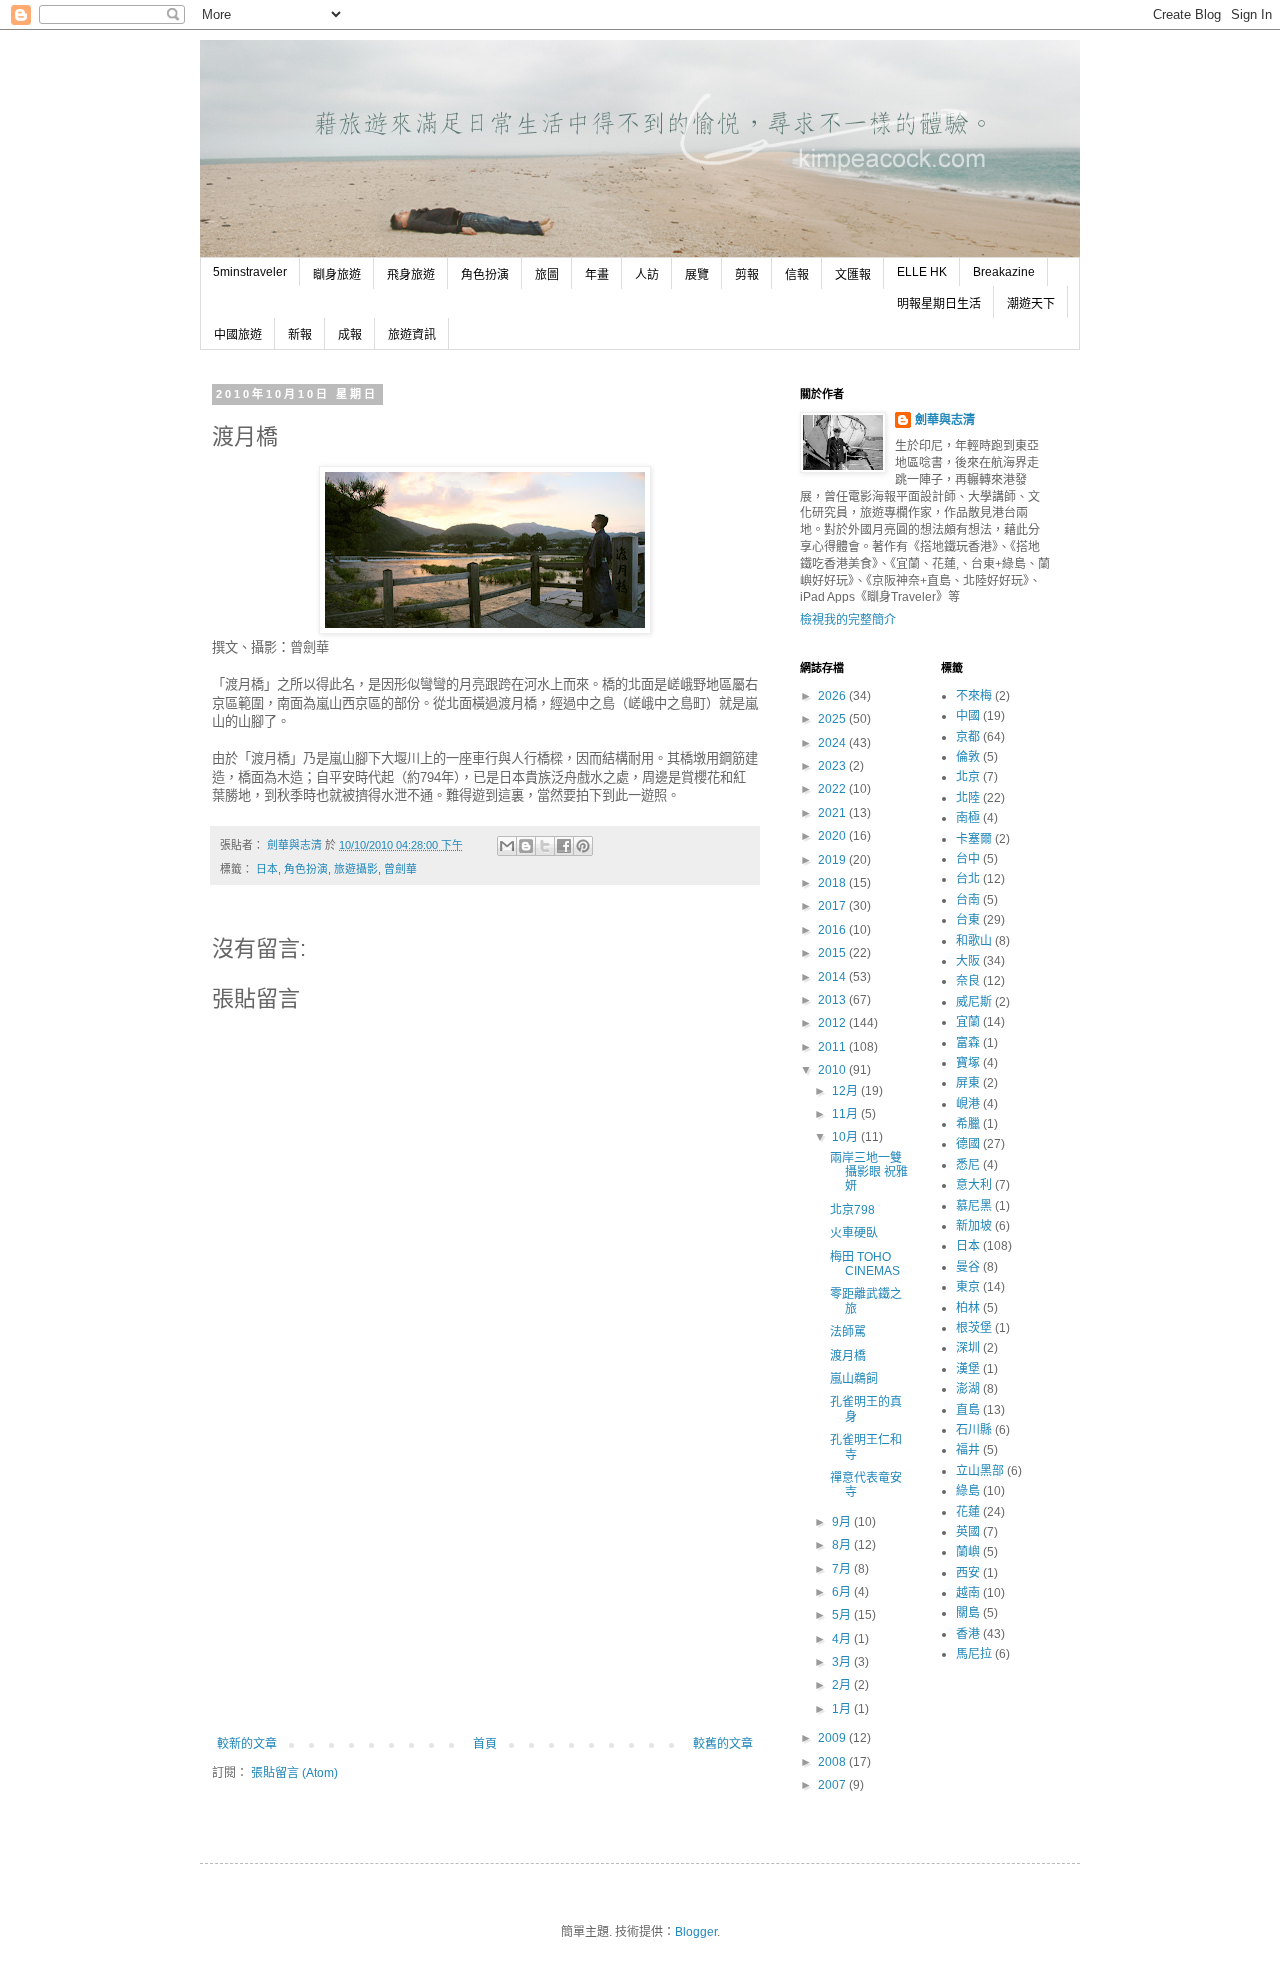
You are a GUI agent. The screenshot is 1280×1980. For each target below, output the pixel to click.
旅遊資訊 (412, 335)
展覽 (697, 275)
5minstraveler (250, 272)
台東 (968, 920)
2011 (833, 1047)
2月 (843, 1685)
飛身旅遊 (411, 275)
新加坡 (974, 1226)
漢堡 (968, 1369)
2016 (833, 930)
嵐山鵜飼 (854, 1379)
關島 (968, 1613)
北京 (968, 777)
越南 (968, 1593)
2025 (833, 719)
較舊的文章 (723, 1744)
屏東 (968, 1083)
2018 (833, 883)
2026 (833, 696)
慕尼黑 (974, 1206)
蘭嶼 (968, 1552)
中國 (968, 716)
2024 (833, 743)
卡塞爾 (974, 839)
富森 (968, 1043)
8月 (843, 1545)
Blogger (696, 1932)
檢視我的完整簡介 (848, 620)
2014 (833, 977)
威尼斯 (974, 1002)
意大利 (974, 1185)
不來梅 (974, 696)
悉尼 (968, 1165)
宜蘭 (968, 1022)
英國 (968, 1532)
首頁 (485, 1744)
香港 (968, 1634)
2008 (833, 1762)
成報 (350, 335)
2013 (833, 1000)
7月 (843, 1569)
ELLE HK (922, 272)
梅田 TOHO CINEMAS (865, 1264)
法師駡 (848, 1332)
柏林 (968, 1308)
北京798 (852, 1210)
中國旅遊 (238, 335)
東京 (968, 1287)
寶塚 (968, 1063)
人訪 (647, 275)
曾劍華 (400, 869)
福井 (968, 1450)
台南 (968, 900)
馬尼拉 (974, 1654)
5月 (843, 1615)
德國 (968, 1144)
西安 (968, 1573)
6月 (843, 1592)
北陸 (968, 798)
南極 (968, 818)
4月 (843, 1639)
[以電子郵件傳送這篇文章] (507, 846)
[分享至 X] (545, 846)
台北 (968, 879)
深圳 (968, 1348)
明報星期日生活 (939, 304)
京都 (968, 737)
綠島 (968, 1491)
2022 (833, 789)
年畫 (597, 275)
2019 (833, 860)
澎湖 (968, 1389)
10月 (846, 1137)
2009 (833, 1738)
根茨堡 (974, 1328)
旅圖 (547, 275)
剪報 (747, 275)
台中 (968, 859)
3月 (843, 1662)
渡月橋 (848, 1356)
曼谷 (968, 1267)
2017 (833, 906)
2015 (833, 953)
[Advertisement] (485, 1587)
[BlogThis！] (526, 846)
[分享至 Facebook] (564, 846)
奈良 (968, 981)
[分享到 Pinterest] (583, 846)
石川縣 (974, 1430)
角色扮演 (485, 275)
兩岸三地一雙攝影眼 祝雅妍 (869, 1172)
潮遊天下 (1031, 304)
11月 (846, 1114)
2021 (833, 813)
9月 (843, 1522)
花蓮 (968, 1512)
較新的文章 (247, 1744)
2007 (833, 1785)
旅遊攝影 (356, 869)
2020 (833, 836)
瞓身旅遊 (337, 275)
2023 (833, 766)
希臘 (968, 1124)
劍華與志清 (945, 420)
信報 (797, 275)
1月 (843, 1709)
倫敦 (968, 757)
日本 (267, 869)
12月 (846, 1091)
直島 (968, 1410)
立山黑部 (980, 1471)
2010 (833, 1070)
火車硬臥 (854, 1233)
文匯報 (853, 275)
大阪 (968, 961)
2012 (833, 1023)
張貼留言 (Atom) (294, 1773)
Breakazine (1004, 272)
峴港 (968, 1104)
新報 (300, 335)
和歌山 (974, 941)
